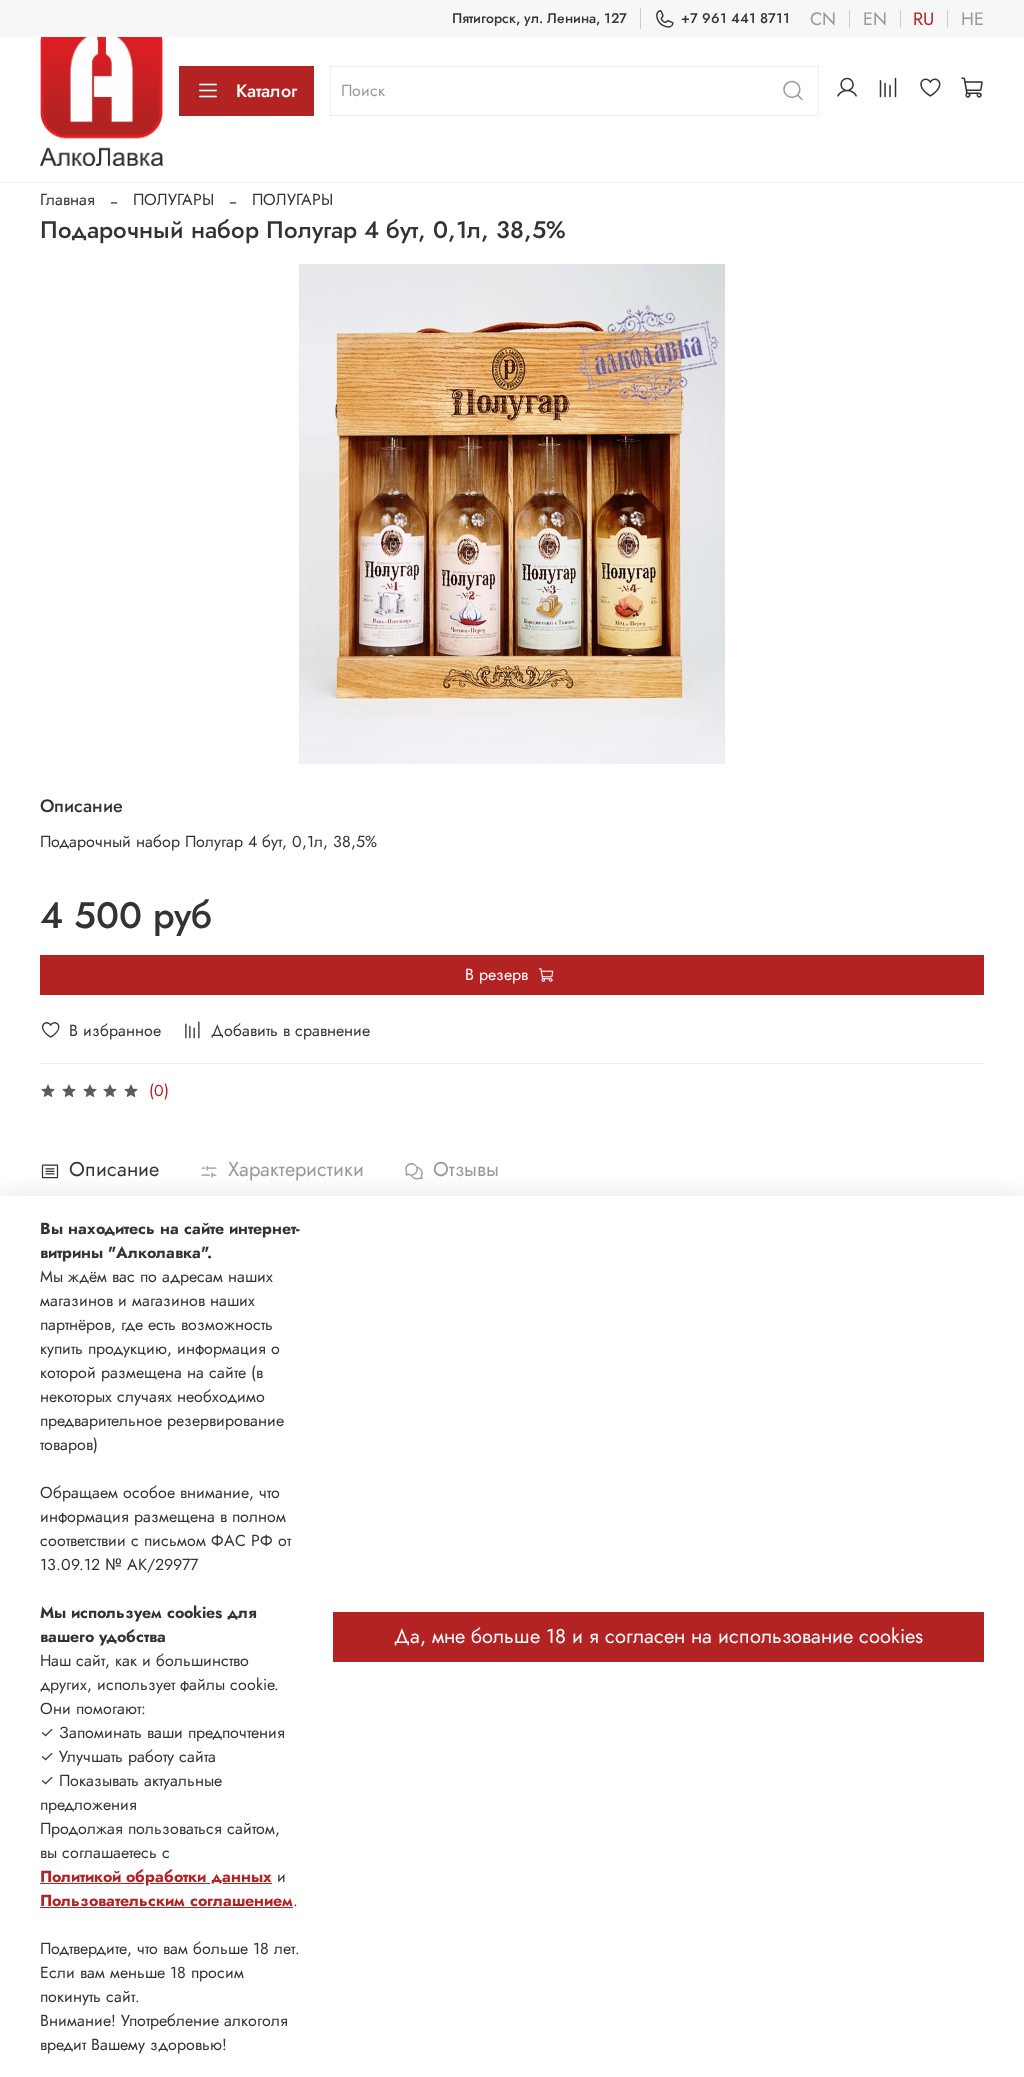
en (875, 19)
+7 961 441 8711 (735, 18)
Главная (67, 199)
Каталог (266, 91)
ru (923, 19)
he (972, 19)
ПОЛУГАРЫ (173, 199)
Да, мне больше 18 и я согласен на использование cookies (658, 1636)
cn (823, 19)
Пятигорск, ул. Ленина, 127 (539, 18)
